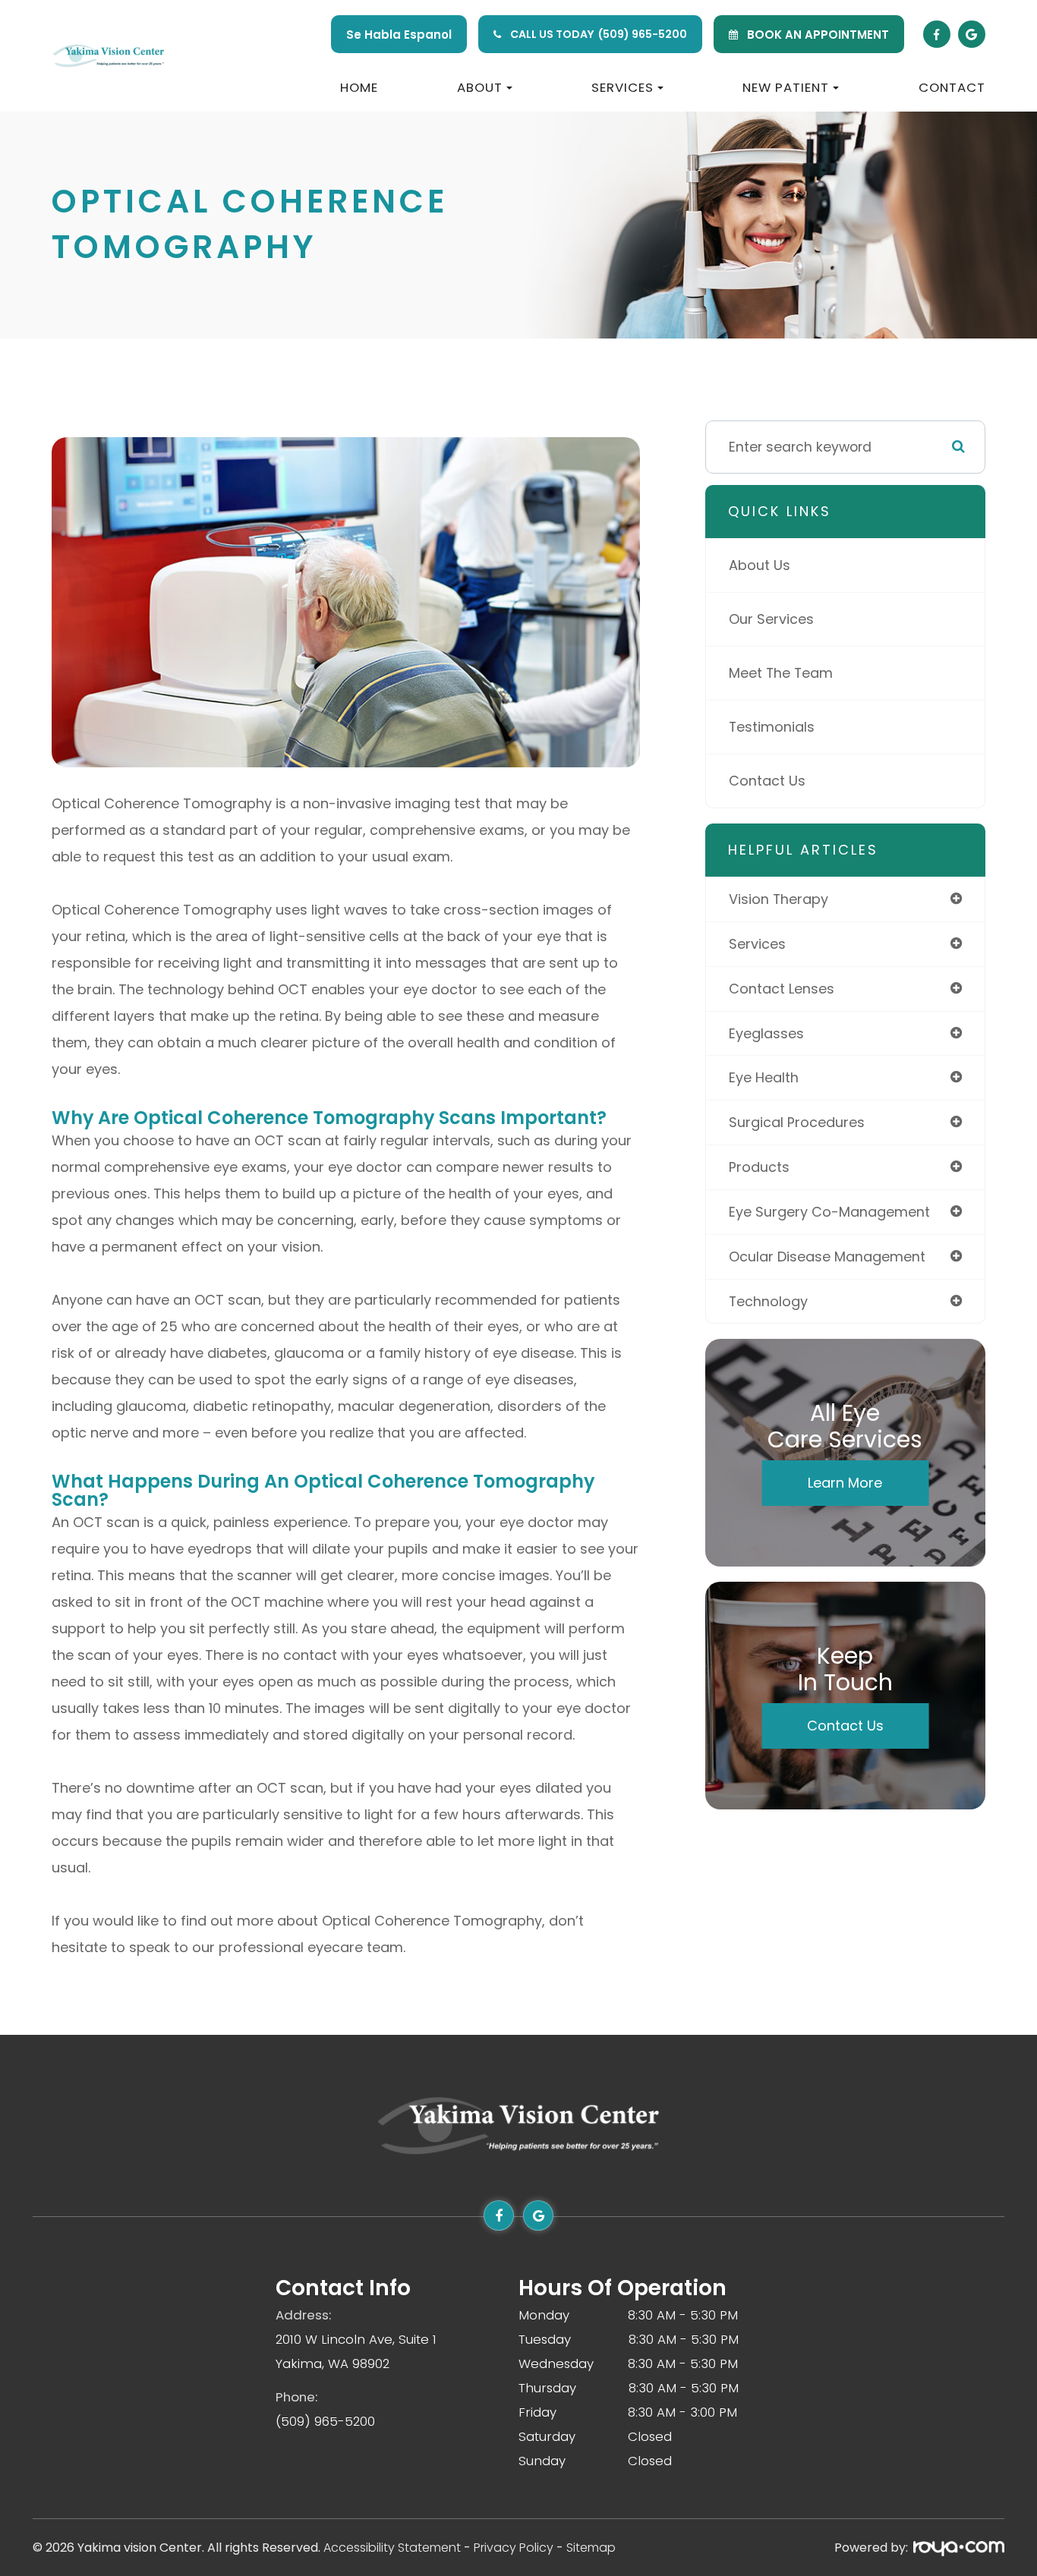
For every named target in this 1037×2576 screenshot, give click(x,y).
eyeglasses (766, 1033)
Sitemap (591, 2548)
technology (768, 1301)
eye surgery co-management (829, 1212)
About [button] (480, 87)
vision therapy (779, 899)
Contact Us (767, 781)
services (757, 944)
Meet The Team (781, 673)
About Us (760, 565)
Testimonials (772, 727)
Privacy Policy (514, 2548)
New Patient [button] (786, 87)
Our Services (771, 619)
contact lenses (782, 989)
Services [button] (623, 87)
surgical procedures (797, 1122)
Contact (952, 87)
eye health (764, 1077)
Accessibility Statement (392, 2548)
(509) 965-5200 (643, 34)
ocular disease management (827, 1257)
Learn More (845, 1483)
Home (359, 87)
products (759, 1167)
